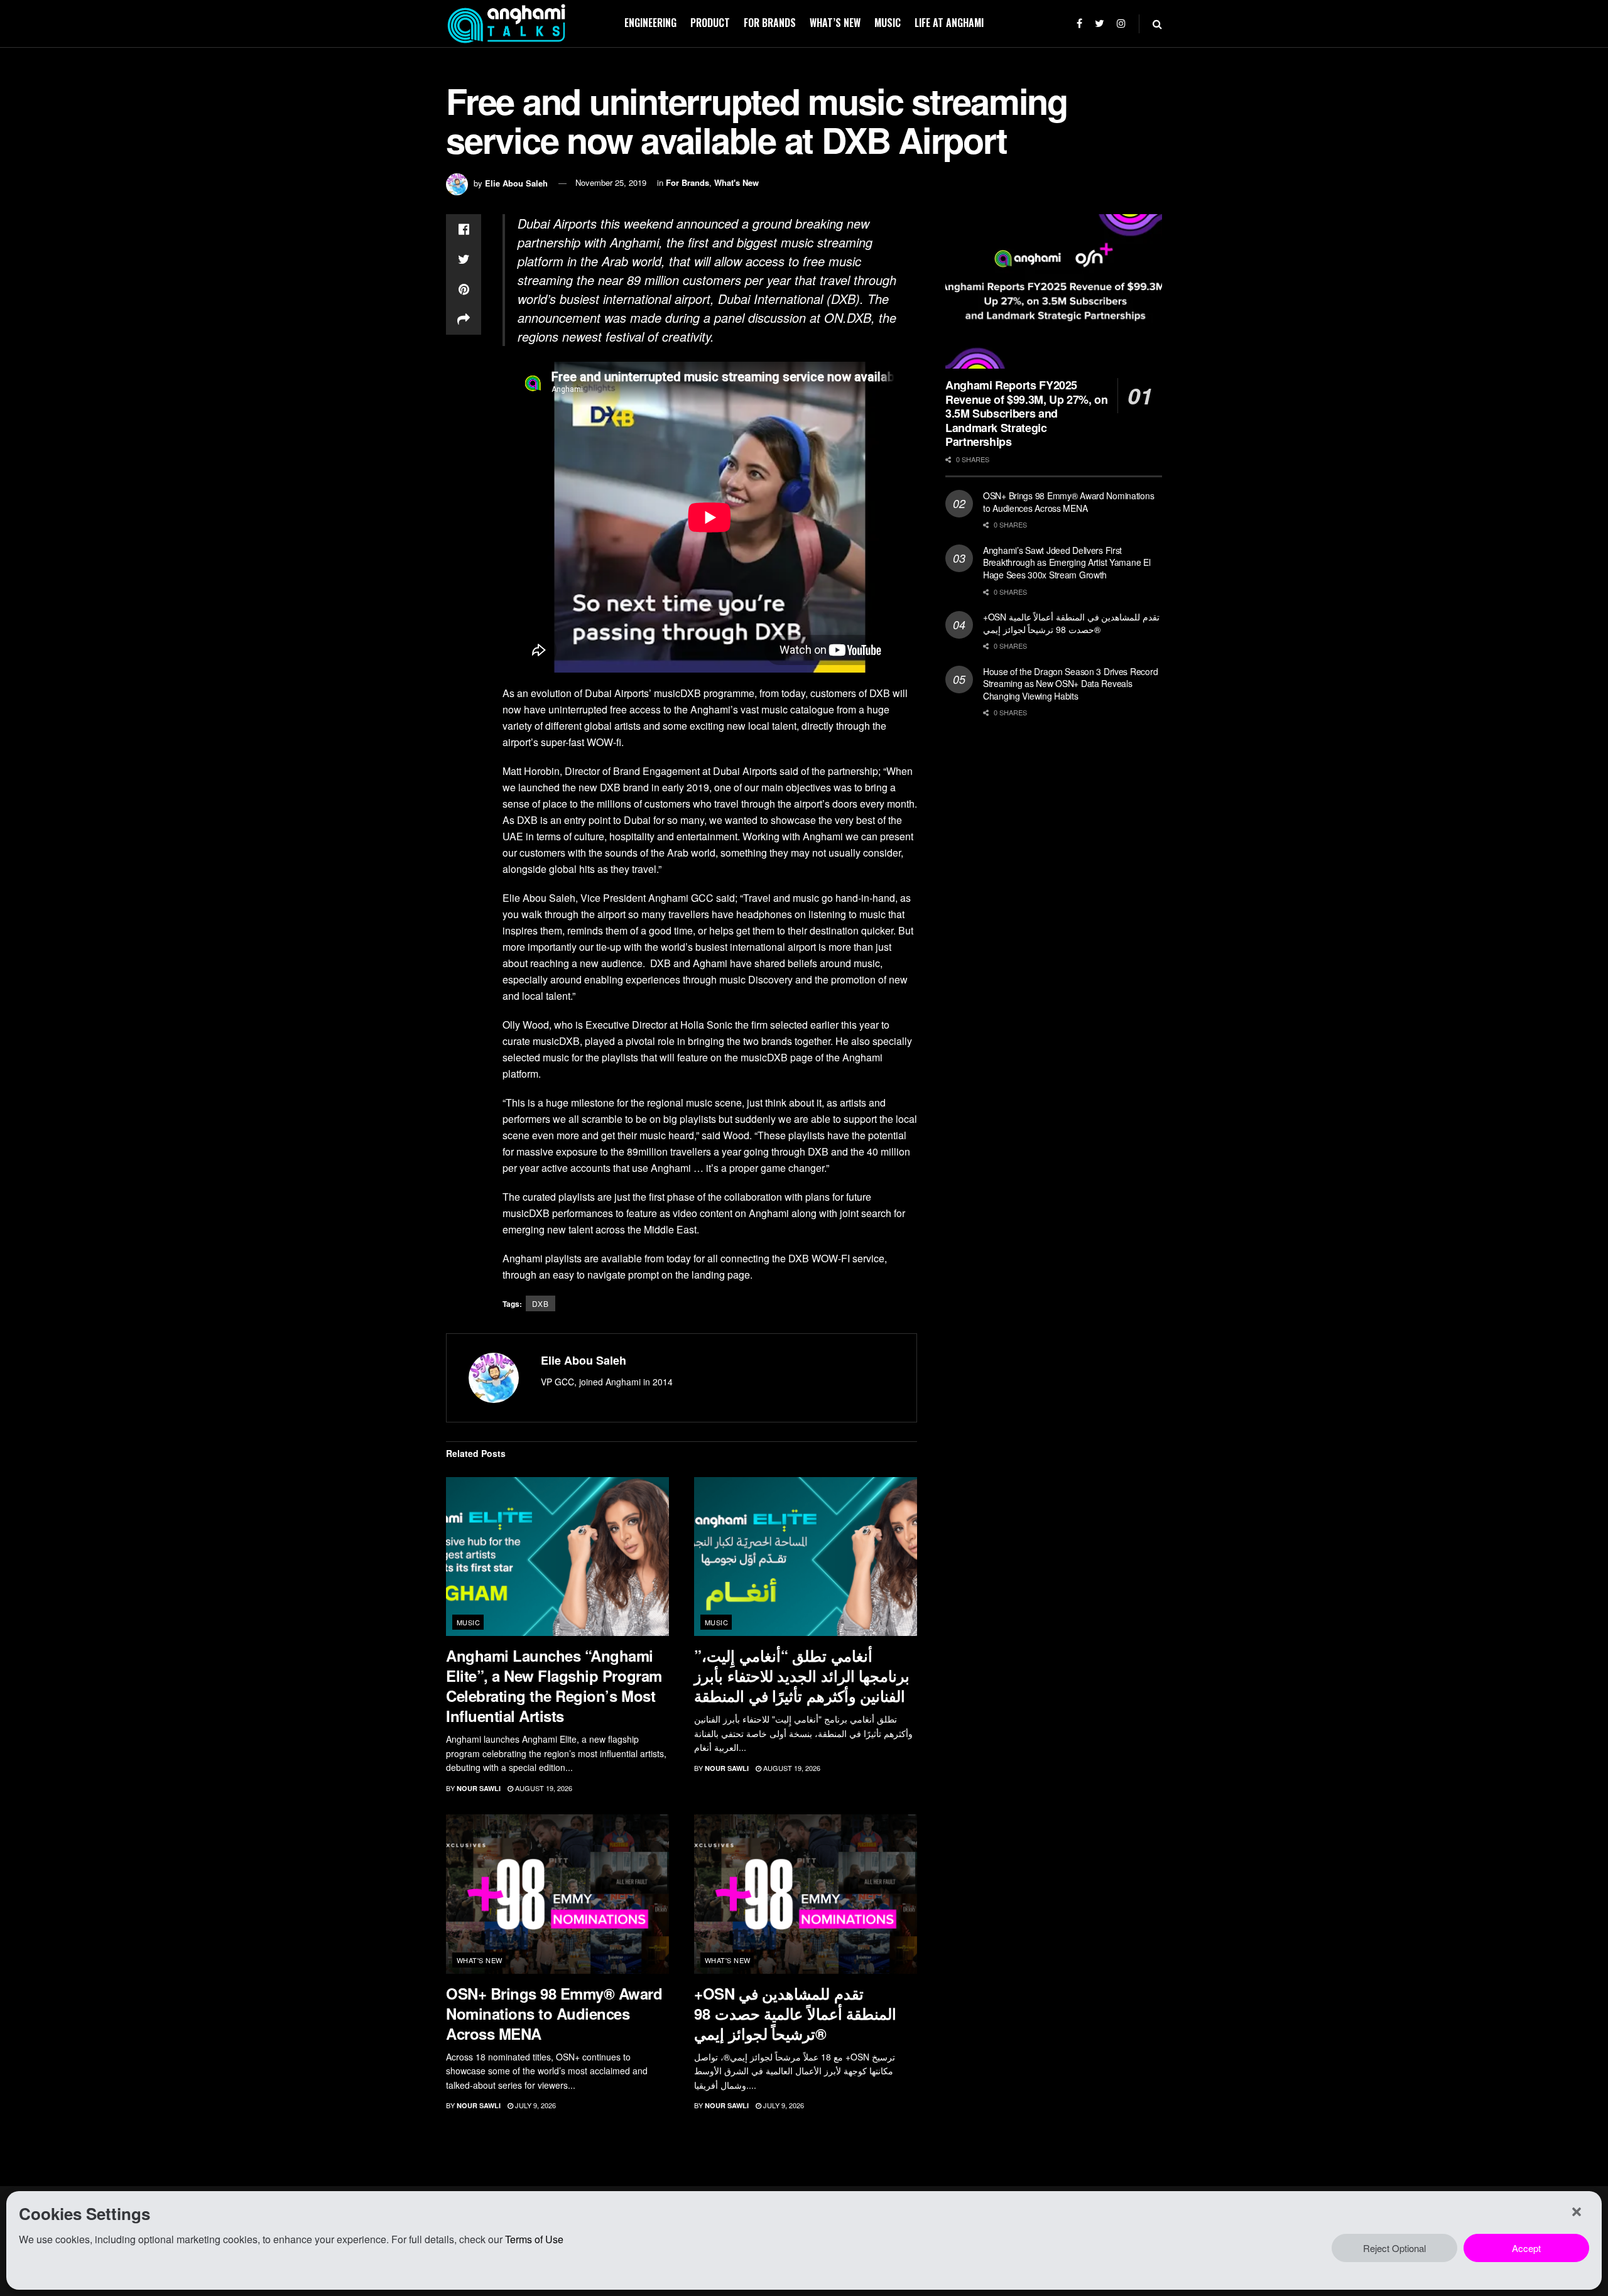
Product (710, 23)
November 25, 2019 (611, 182)
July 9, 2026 (535, 2105)
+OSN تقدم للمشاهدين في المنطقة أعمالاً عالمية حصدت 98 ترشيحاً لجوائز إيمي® (795, 2013)
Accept (1526, 2248)
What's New (736, 182)
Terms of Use (534, 2239)
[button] (1577, 2212)
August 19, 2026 (543, 1788)
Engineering (650, 23)
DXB (541, 1303)
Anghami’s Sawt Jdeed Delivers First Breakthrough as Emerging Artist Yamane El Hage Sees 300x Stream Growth (1067, 562)
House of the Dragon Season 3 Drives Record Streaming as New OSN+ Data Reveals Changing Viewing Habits (1070, 684)
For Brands (770, 23)
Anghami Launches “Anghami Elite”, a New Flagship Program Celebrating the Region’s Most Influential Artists (554, 1686)
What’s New (835, 23)
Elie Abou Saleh (516, 182)
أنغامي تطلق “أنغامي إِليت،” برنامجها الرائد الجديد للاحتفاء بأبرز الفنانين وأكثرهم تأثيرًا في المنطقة (802, 1676)
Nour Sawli (479, 1788)
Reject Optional (1394, 2248)
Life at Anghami (949, 23)
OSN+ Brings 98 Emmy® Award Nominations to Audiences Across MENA (554, 2013)
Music (888, 23)
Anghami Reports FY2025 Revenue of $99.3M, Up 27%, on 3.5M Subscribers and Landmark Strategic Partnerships (1027, 413)
